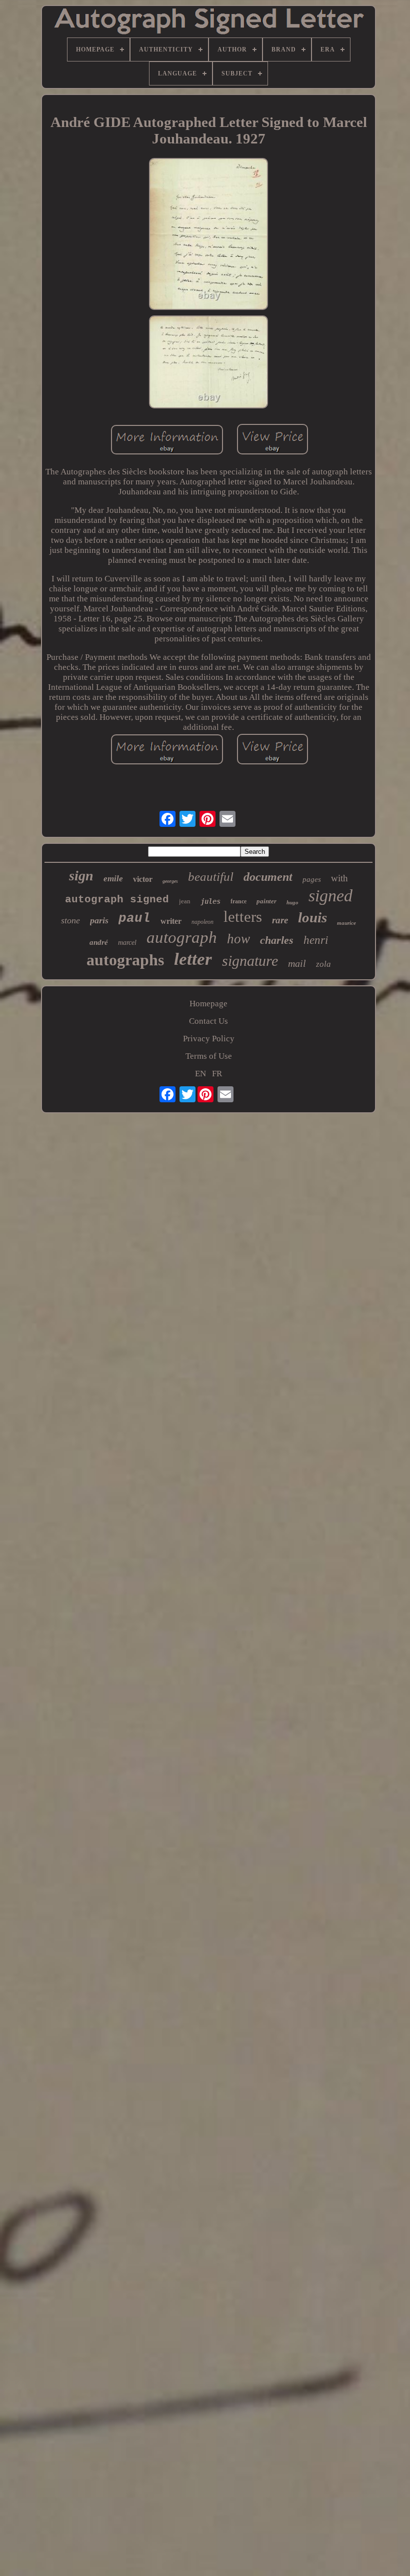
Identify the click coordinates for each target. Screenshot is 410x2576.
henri (316, 940)
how (238, 939)
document (268, 877)
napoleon (202, 922)
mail (297, 963)
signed (330, 896)
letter (193, 959)
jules (210, 901)
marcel (127, 943)
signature (250, 961)
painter (266, 901)
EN (200, 1074)
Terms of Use (209, 1056)
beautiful (211, 877)
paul (134, 918)
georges (170, 881)
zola (323, 964)
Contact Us (208, 1021)
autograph (182, 937)
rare (280, 920)
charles (277, 940)
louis (312, 917)
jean (185, 901)
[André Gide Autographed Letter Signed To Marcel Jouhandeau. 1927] (208, 235)
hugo (292, 902)
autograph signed (117, 900)
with (339, 878)
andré (99, 942)
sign (81, 876)
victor (143, 879)
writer (171, 921)
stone (70, 920)
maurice (346, 923)
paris (99, 920)
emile (113, 879)
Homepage (208, 1004)
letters (243, 917)
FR (217, 1074)
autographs (125, 960)
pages (312, 879)
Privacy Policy (209, 1039)
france (238, 901)
